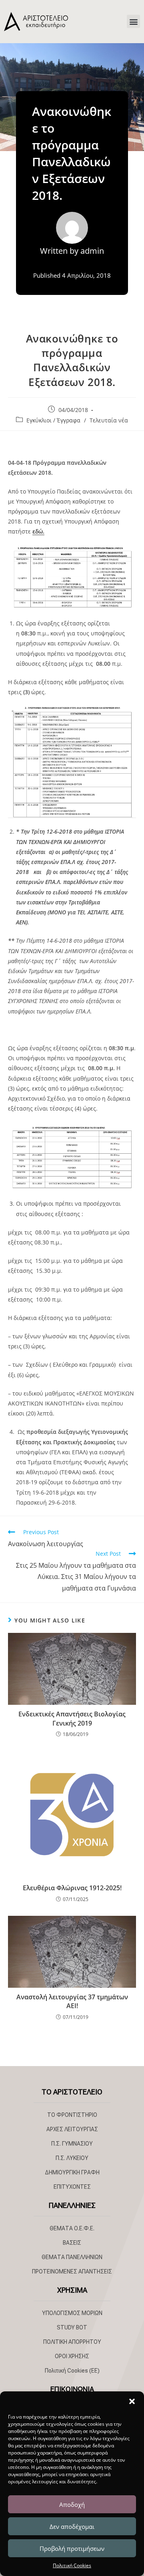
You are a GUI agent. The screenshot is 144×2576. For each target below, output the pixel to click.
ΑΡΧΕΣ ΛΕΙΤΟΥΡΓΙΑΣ (72, 2129)
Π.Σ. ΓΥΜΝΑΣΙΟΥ (72, 2144)
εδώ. (38, 531)
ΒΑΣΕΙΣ (72, 2243)
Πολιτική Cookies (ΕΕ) (72, 2371)
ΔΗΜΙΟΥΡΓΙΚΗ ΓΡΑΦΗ (72, 2172)
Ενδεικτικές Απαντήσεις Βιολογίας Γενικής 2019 (72, 1718)
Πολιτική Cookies (72, 2565)
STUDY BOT (72, 2327)
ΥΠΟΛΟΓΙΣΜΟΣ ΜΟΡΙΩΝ (72, 2313)
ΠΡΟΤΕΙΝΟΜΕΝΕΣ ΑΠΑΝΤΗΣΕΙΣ (72, 2271)
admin (92, 251)
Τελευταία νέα (109, 420)
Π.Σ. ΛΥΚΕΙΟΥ (72, 2158)
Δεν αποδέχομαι (72, 2526)
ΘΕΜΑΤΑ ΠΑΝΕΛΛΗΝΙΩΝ (72, 2257)
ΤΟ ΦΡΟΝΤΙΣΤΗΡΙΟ (72, 2115)
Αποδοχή (72, 2504)
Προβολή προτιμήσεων (72, 2548)
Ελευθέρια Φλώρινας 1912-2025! (72, 1888)
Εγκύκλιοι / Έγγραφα (53, 420)
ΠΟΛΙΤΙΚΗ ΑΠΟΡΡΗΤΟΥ (72, 2342)
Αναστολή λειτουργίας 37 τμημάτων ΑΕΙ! (72, 2001)
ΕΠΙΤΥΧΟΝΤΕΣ (72, 2187)
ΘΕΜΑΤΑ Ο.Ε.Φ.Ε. (72, 2228)
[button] (132, 2401)
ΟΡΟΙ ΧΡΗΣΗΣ (72, 2356)
